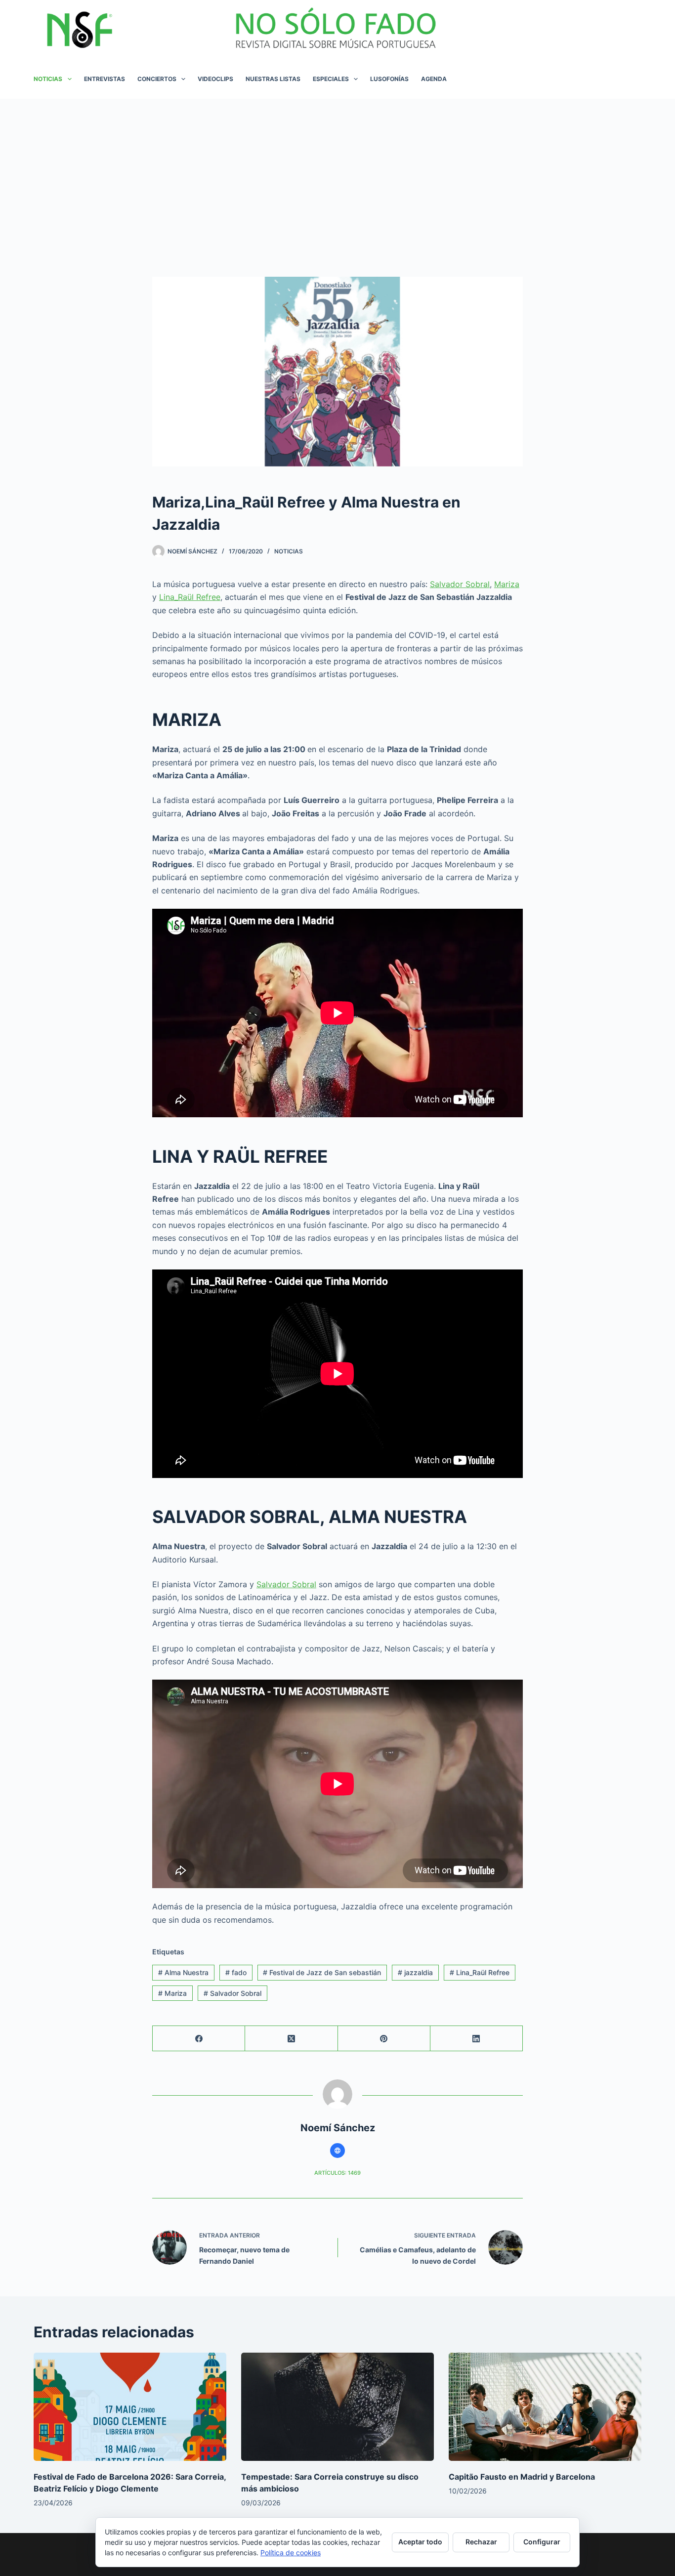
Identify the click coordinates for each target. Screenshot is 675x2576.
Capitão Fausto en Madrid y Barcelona (522, 2477)
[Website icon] (337, 2151)
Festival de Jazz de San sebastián (322, 1972)
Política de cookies (291, 2553)
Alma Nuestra (183, 1972)
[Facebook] (199, 2039)
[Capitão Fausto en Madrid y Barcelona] (545, 2407)
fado (236, 1972)
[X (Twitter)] (291, 2039)
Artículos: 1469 (337, 2173)
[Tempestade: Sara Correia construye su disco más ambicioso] (337, 2407)
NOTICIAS (48, 79)
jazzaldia (415, 1972)
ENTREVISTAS (105, 79)
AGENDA (434, 79)
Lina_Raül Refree (190, 597)
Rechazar (481, 2542)
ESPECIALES (331, 79)
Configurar (542, 2542)
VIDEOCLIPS (215, 79)
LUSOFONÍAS (389, 79)
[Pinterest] (384, 2039)
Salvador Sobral (460, 584)
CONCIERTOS (157, 79)
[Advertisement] (337, 173)
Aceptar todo (420, 2542)
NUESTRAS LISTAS (273, 79)
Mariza (507, 584)
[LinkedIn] (477, 2039)
